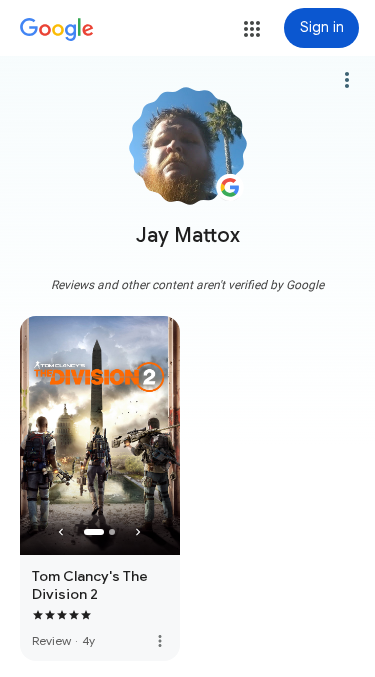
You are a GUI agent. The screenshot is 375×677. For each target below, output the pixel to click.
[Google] (57, 30)
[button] (252, 29)
